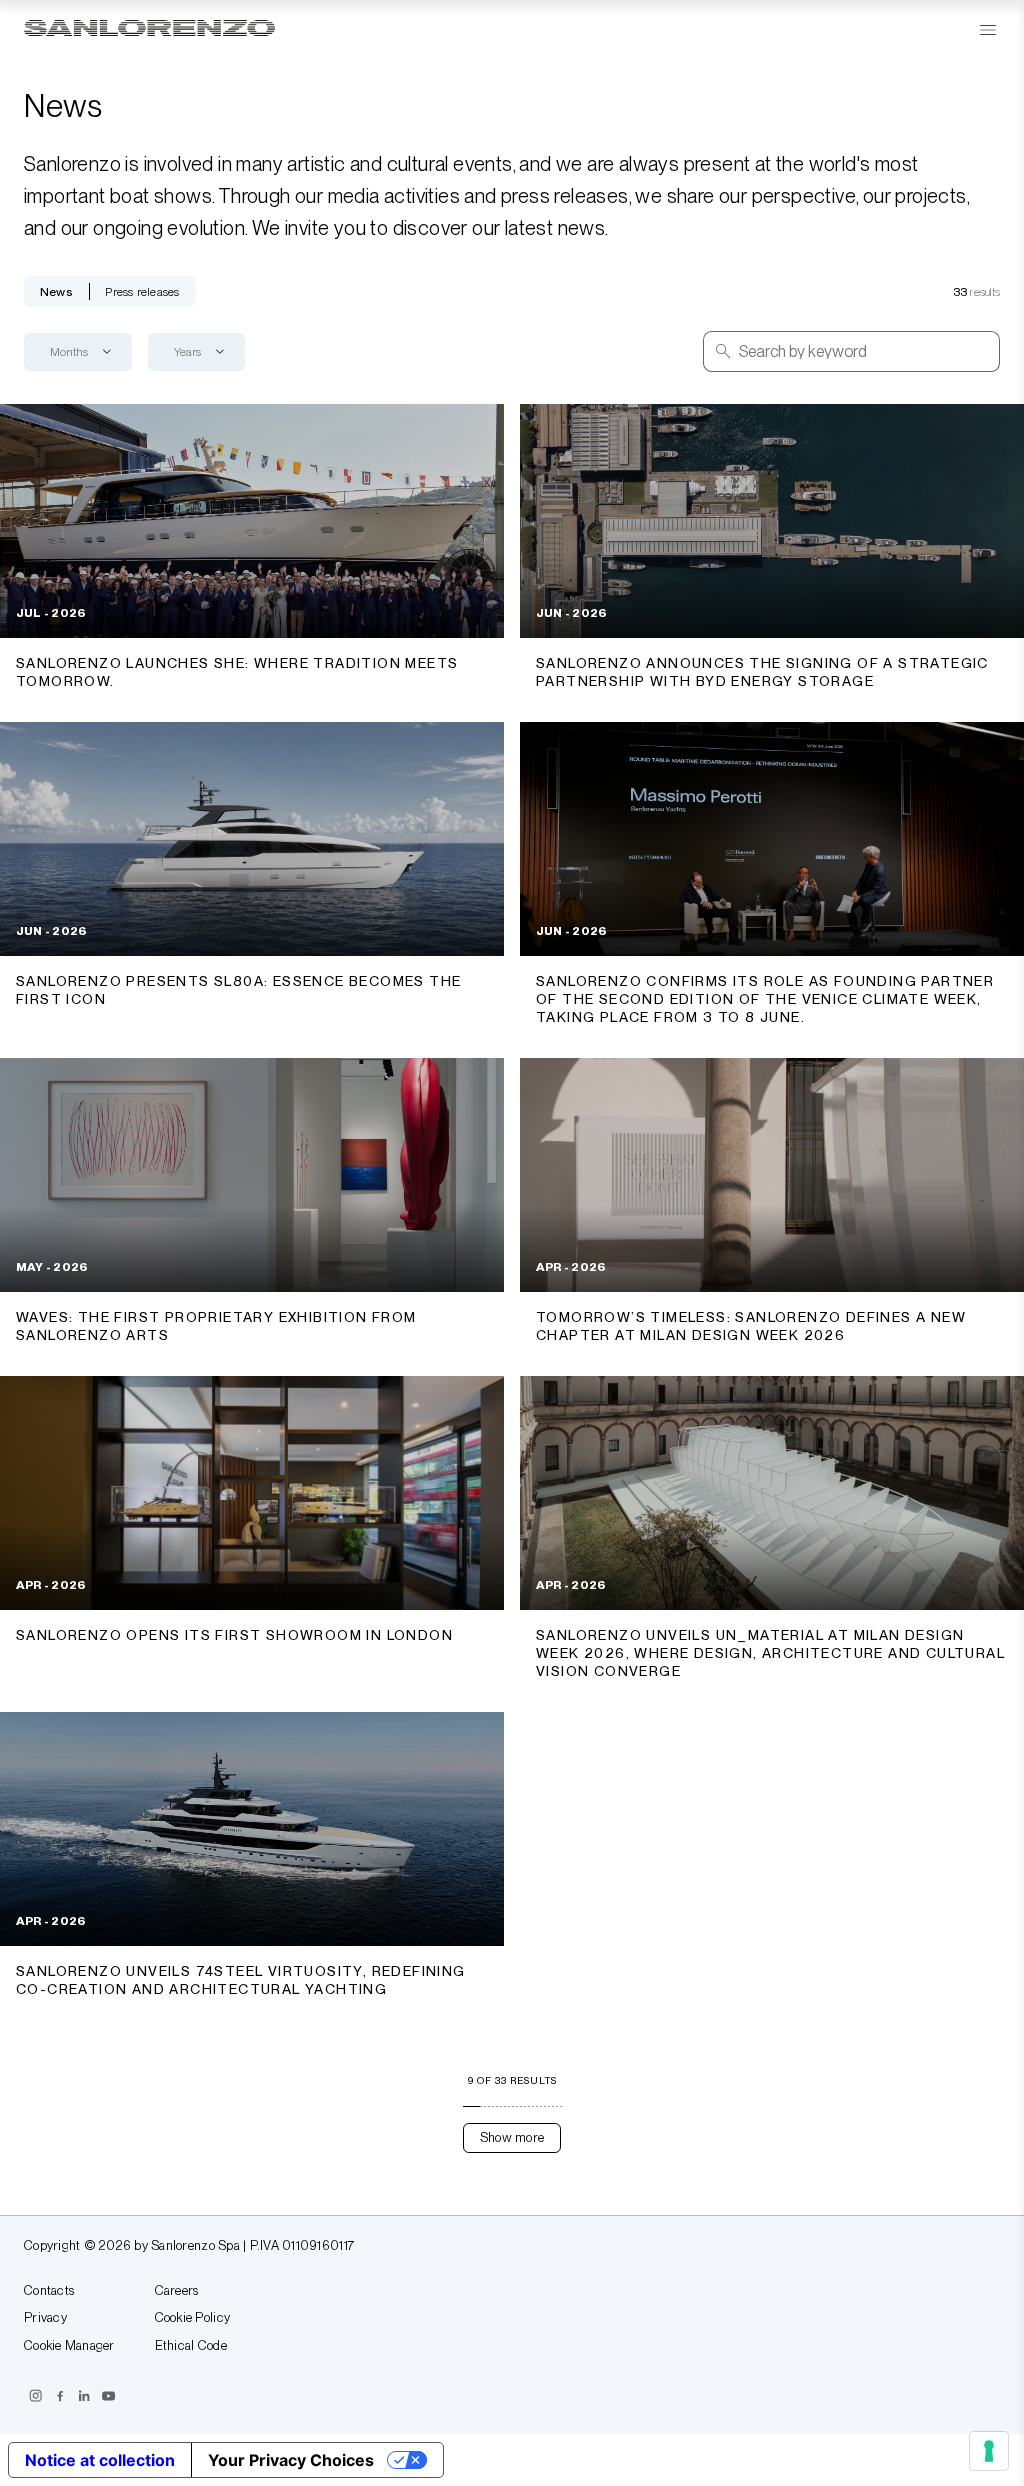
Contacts (49, 2291)
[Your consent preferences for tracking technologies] (989, 2451)
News (56, 292)
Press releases (142, 292)
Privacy (45, 2318)
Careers (177, 2291)
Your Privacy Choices (291, 2460)
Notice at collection (100, 2460)
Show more (512, 2137)
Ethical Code (191, 2346)
